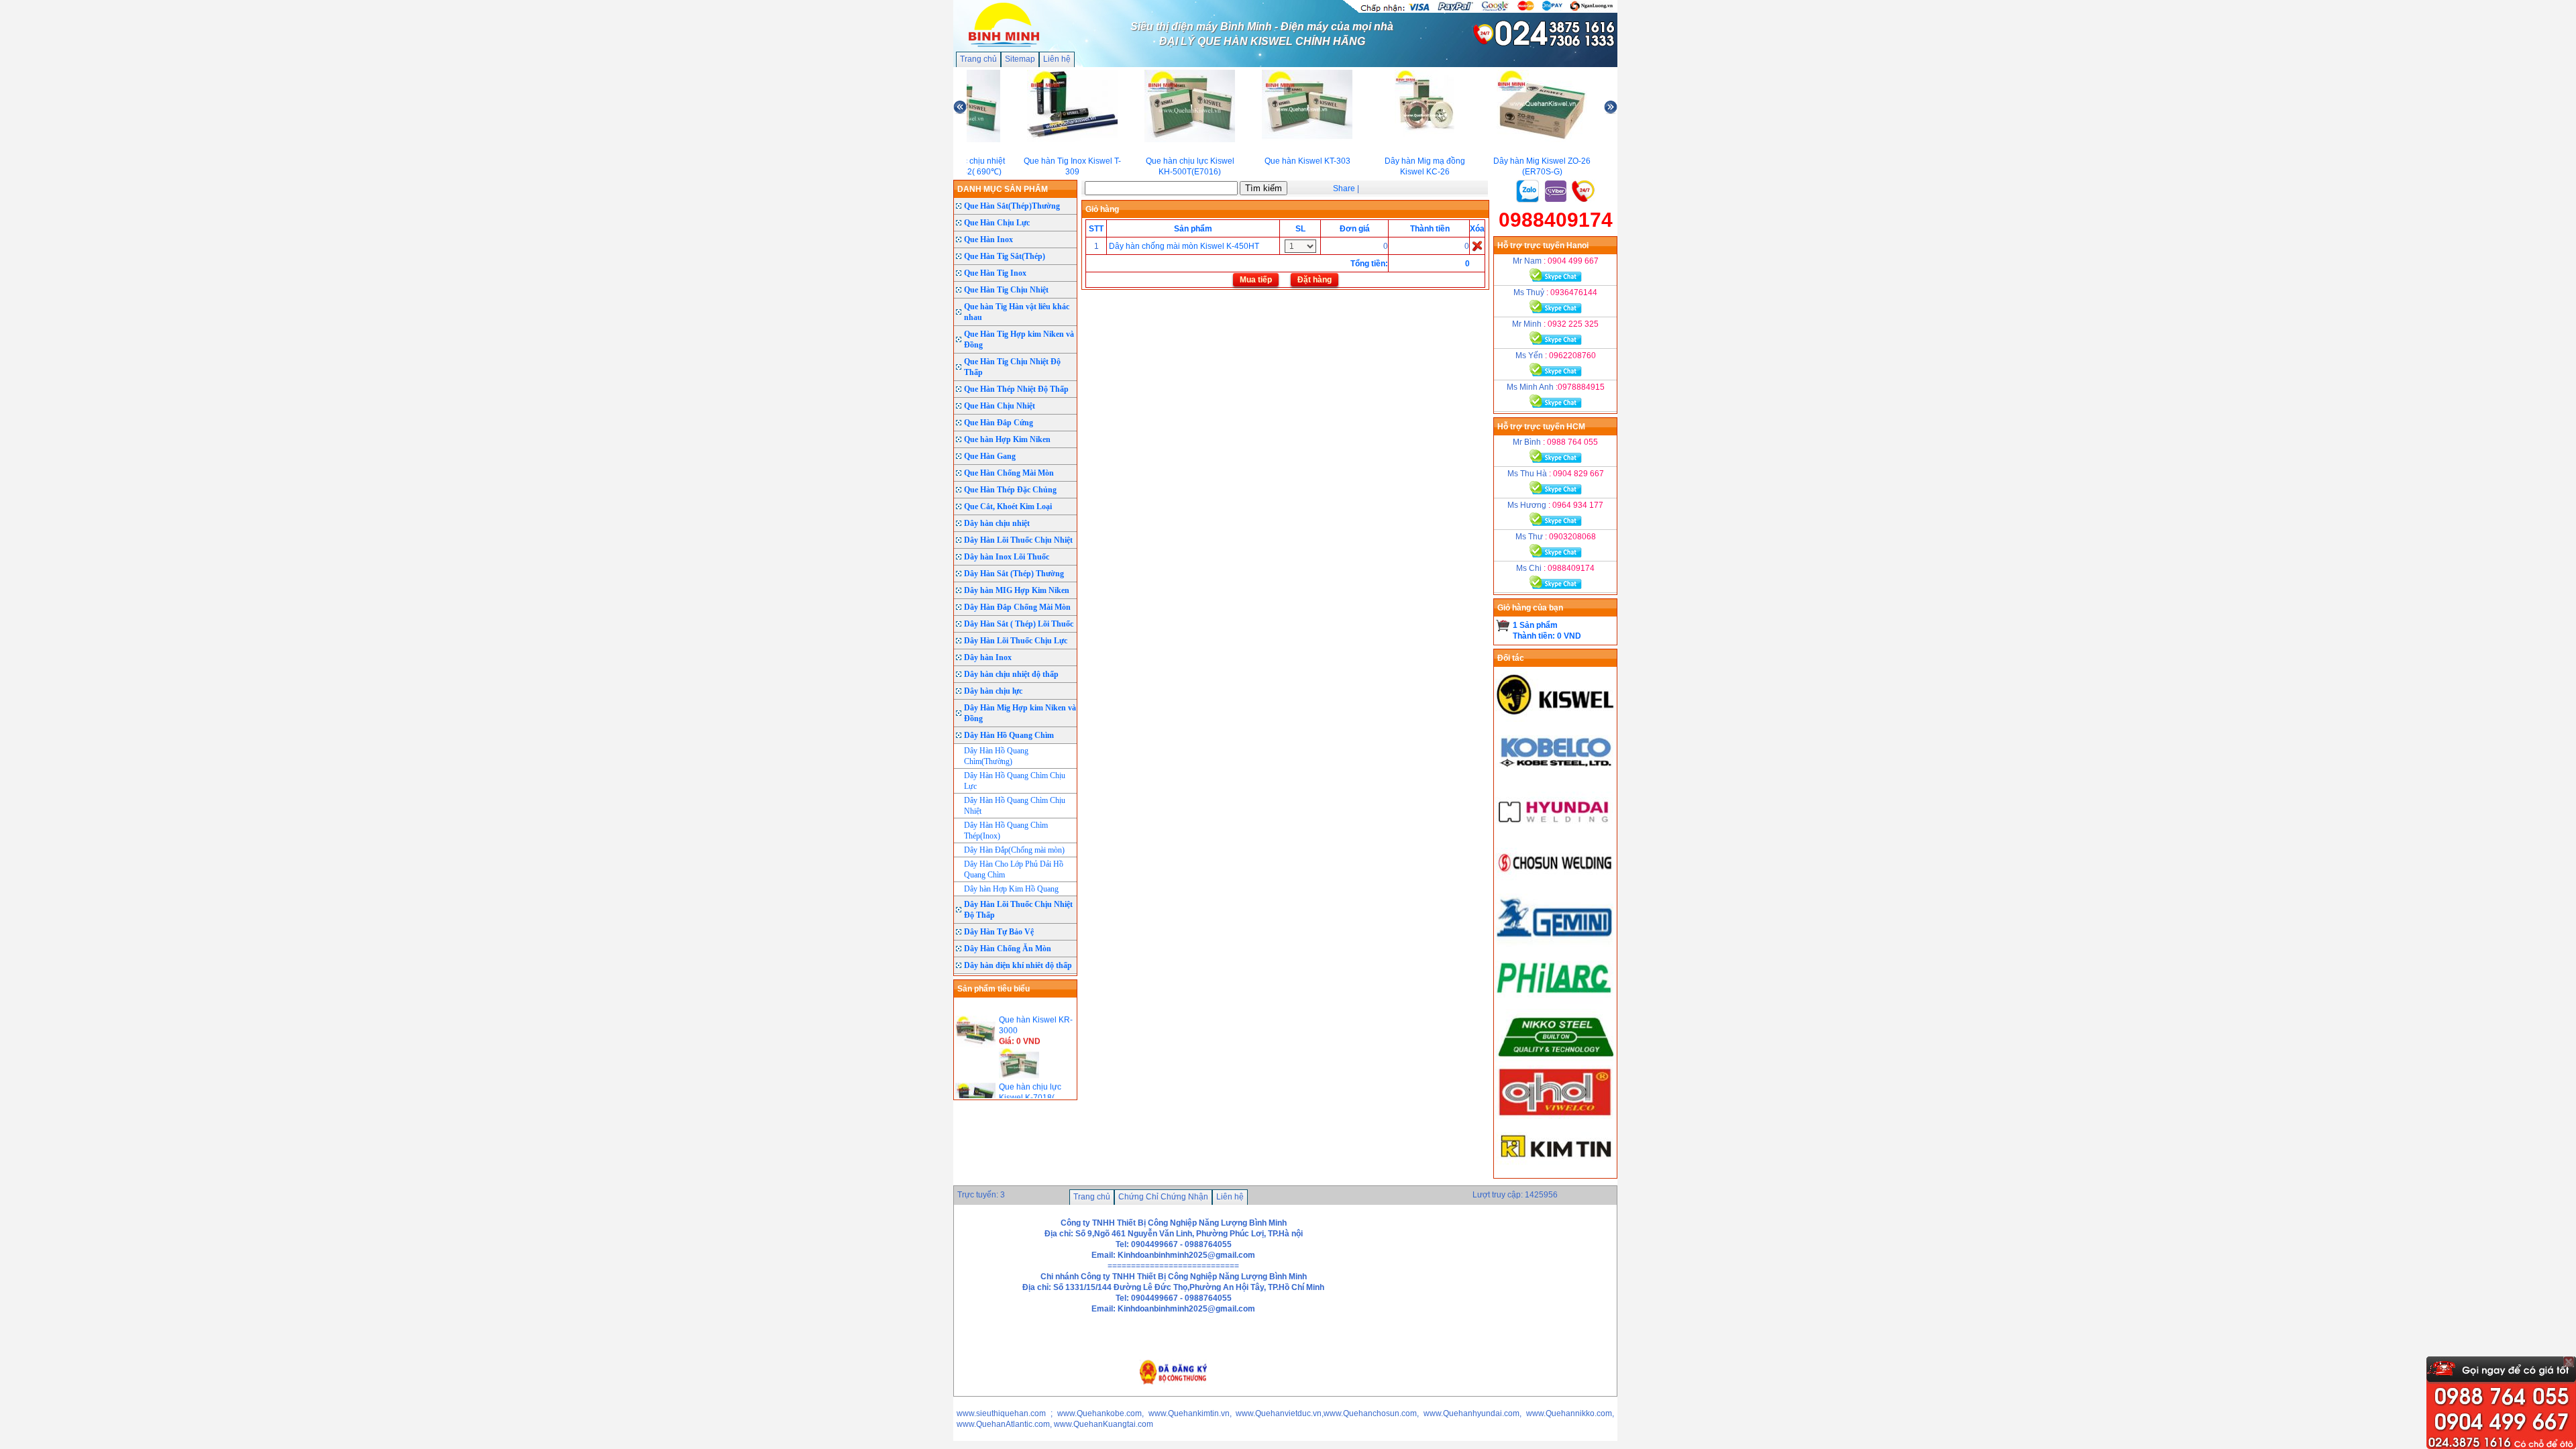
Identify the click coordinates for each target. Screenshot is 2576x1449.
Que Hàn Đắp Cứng (999, 423)
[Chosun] (1556, 888)
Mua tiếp (1256, 280)
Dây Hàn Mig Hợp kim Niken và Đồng (1020, 713)
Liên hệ (1057, 59)
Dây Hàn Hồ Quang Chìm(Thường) (996, 756)
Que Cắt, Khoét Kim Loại (1008, 506)
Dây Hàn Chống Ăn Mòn (1008, 949)
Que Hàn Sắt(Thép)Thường (1012, 206)
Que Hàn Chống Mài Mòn (1009, 473)
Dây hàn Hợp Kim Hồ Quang (1011, 889)
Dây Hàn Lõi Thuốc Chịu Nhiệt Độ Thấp (1018, 910)
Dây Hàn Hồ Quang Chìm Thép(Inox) (1006, 830)
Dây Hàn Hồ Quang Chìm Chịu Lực (1015, 781)
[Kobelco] (1556, 775)
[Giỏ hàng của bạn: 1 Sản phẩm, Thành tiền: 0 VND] (1503, 625)
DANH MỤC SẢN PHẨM (1003, 189)
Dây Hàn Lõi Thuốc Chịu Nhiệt (1018, 540)
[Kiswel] (1556, 719)
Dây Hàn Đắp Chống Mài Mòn (1017, 607)
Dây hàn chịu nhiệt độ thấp (1011, 674)
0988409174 (1556, 220)
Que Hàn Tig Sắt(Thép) (1005, 256)
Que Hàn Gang (990, 456)
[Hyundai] (1556, 832)
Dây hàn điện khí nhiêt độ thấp (1018, 965)
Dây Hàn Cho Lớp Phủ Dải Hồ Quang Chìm (1014, 869)
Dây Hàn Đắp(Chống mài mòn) (1014, 850)
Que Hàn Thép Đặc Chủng (1010, 490)
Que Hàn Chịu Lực (997, 223)
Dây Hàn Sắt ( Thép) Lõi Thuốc (1019, 624)
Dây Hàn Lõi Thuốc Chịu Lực (1016, 641)
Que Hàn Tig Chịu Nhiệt (1006, 290)
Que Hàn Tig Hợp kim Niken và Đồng (1019, 339)
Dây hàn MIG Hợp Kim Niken (1017, 590)
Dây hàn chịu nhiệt (997, 523)
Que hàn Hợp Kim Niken (1007, 439)
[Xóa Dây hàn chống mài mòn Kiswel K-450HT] (1477, 246)
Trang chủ (978, 59)
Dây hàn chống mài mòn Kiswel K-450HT (1184, 246)
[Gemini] (1556, 945)
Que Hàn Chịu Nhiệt (1000, 406)
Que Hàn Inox (988, 239)
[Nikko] (1556, 1060)
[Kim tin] (1556, 1173)
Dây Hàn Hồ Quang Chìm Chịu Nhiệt (1015, 806)
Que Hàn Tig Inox (995, 273)
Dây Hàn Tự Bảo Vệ (999, 932)
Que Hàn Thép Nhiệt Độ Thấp (1016, 389)
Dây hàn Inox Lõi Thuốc (1007, 557)
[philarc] (1556, 1001)
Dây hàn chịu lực (993, 691)
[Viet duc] (1556, 1116)
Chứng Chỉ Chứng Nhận (1163, 1197)
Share (1344, 189)
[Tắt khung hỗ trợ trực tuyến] (2569, 1362)
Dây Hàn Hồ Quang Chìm (1009, 735)
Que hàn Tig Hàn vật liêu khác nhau (1017, 312)
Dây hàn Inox (988, 657)
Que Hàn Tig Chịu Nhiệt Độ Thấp (1012, 367)
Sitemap (1020, 59)
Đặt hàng (1314, 280)
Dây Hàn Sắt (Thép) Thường (1014, 574)
